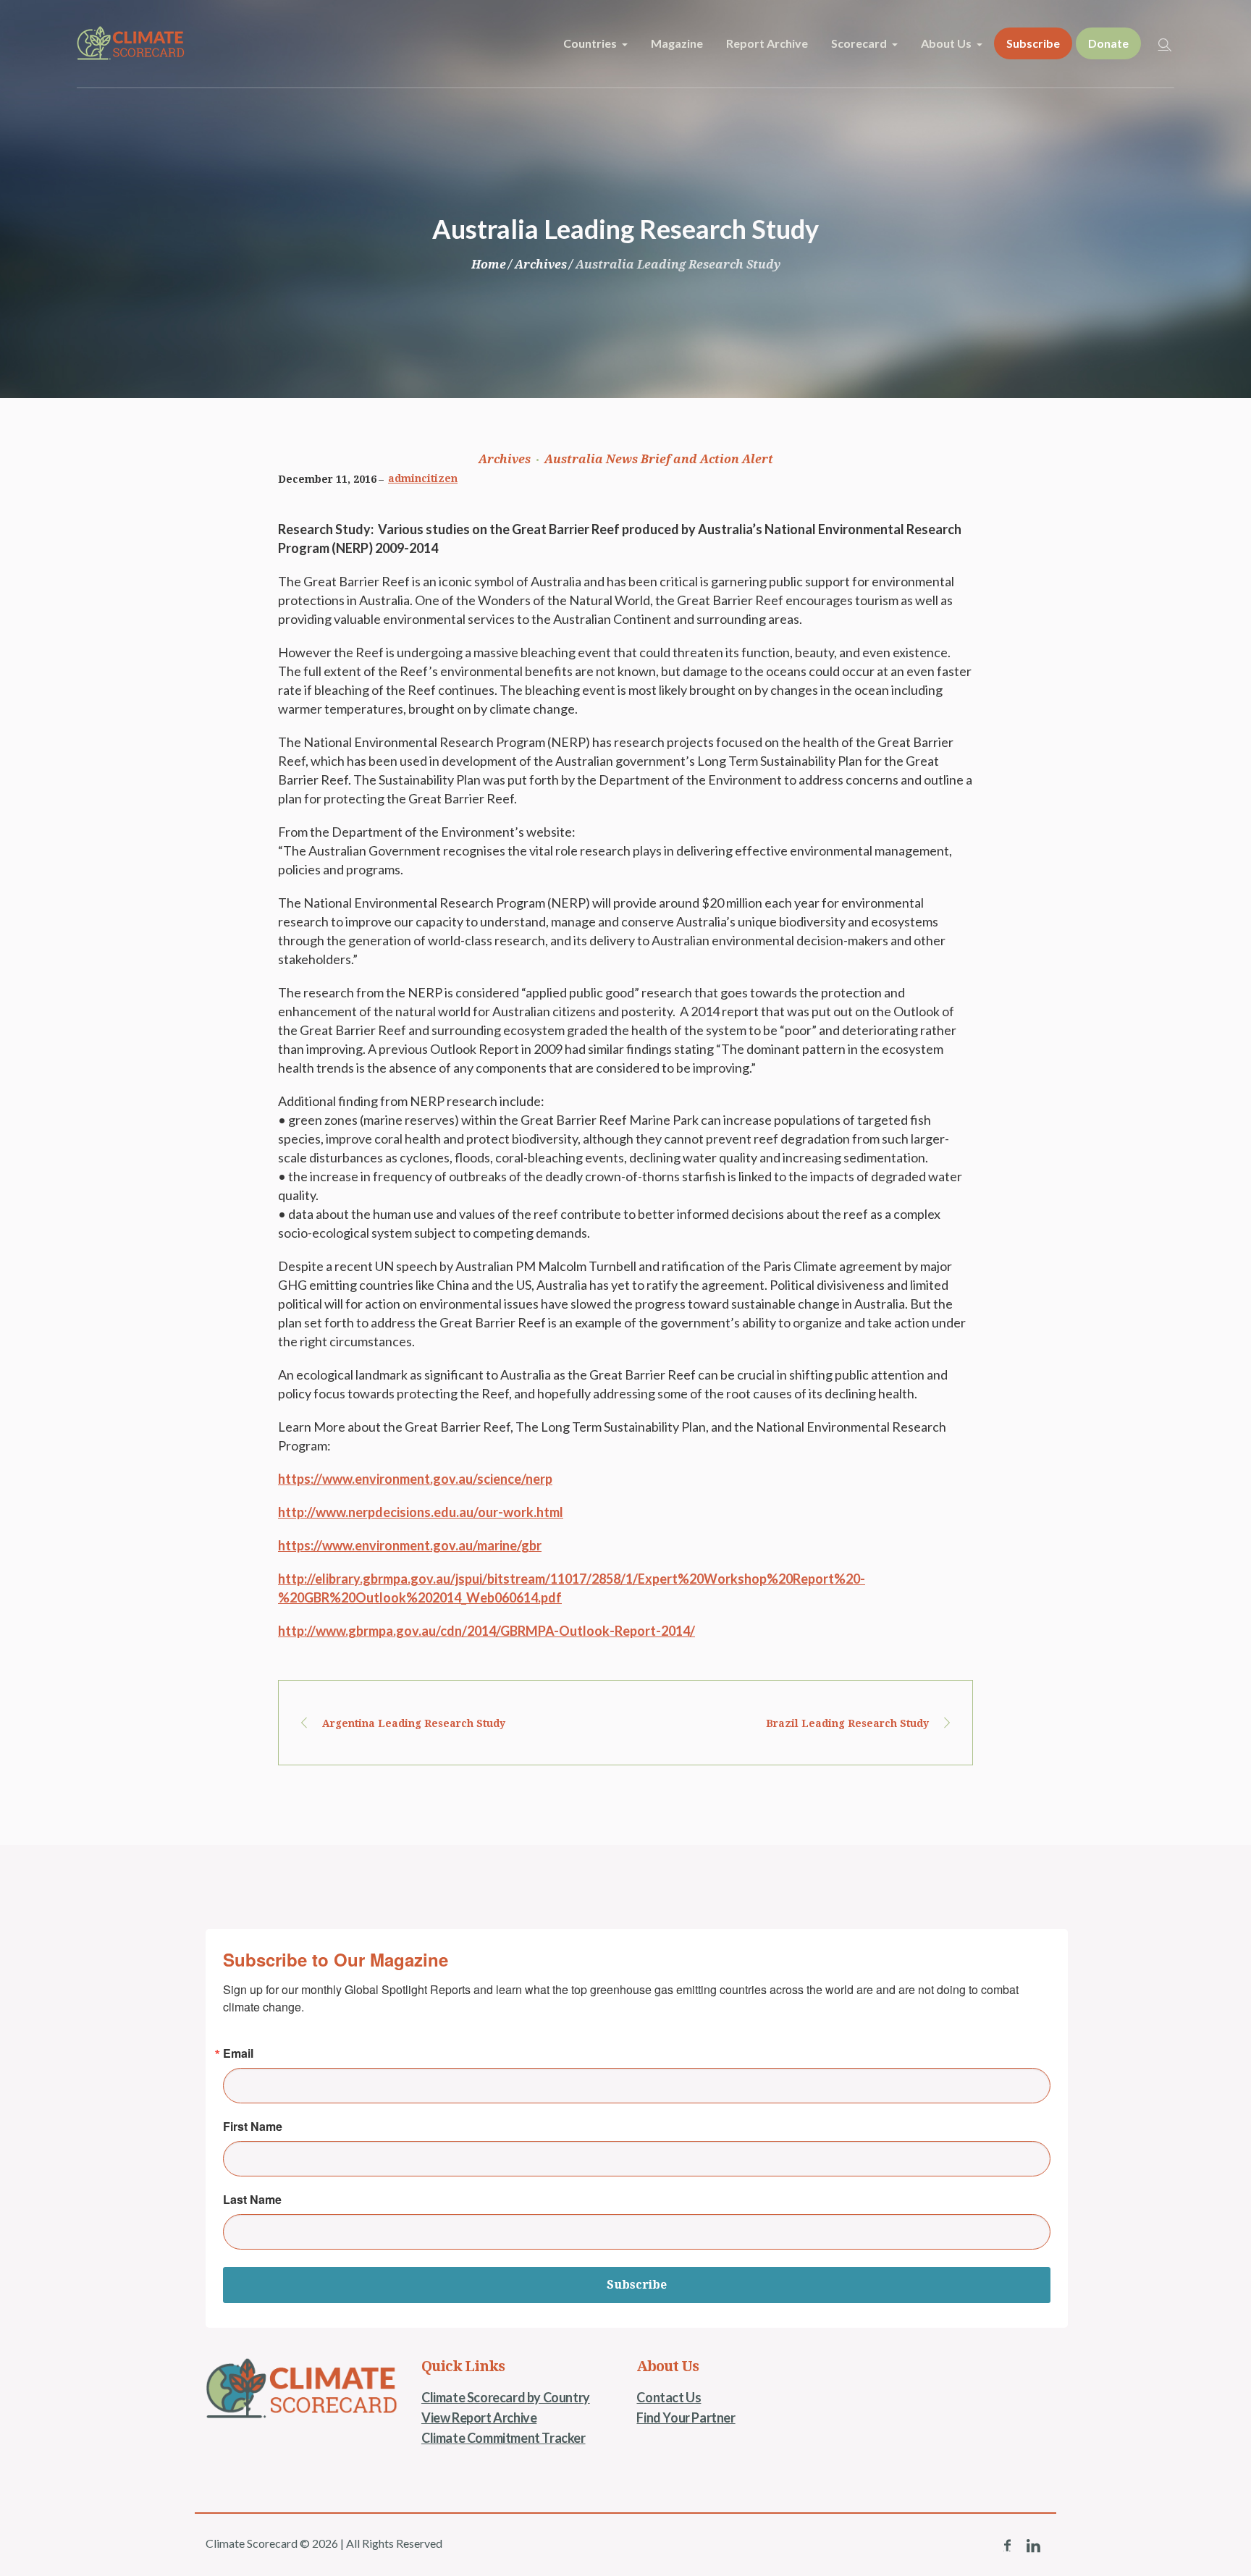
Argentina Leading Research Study (414, 1723)
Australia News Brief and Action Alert (659, 459)
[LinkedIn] (1033, 2546)
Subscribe (637, 2285)
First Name (253, 2127)
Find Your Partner (686, 2417)
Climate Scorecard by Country (506, 2397)
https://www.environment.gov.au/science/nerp (415, 1479)
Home (489, 265)
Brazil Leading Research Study (847, 1723)
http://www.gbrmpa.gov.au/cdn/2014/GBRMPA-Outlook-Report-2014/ (486, 1631)
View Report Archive (479, 2417)
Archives (541, 265)
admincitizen (423, 478)
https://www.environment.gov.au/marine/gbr (410, 1545)
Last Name (252, 2200)
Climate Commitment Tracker (504, 2438)
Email (238, 2053)
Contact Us (669, 2397)
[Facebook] (1007, 2546)
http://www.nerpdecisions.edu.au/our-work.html (421, 1512)
